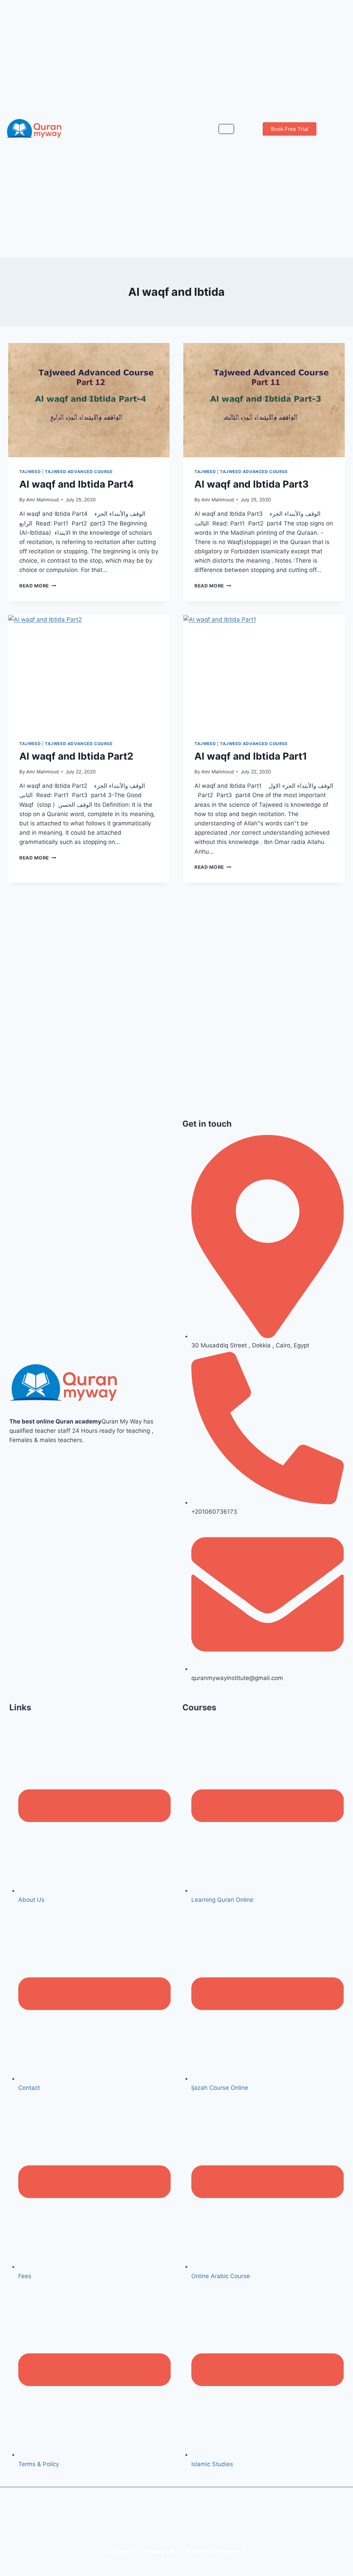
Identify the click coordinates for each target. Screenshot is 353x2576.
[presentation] (89, 400)
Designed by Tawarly (136, 2552)
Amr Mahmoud (42, 500)
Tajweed (30, 472)
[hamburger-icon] (226, 129)
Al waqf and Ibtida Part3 (251, 484)
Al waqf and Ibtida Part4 (77, 484)
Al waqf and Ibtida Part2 (76, 756)
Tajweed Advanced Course (79, 472)
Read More (38, 586)
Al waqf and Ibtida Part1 (251, 756)
